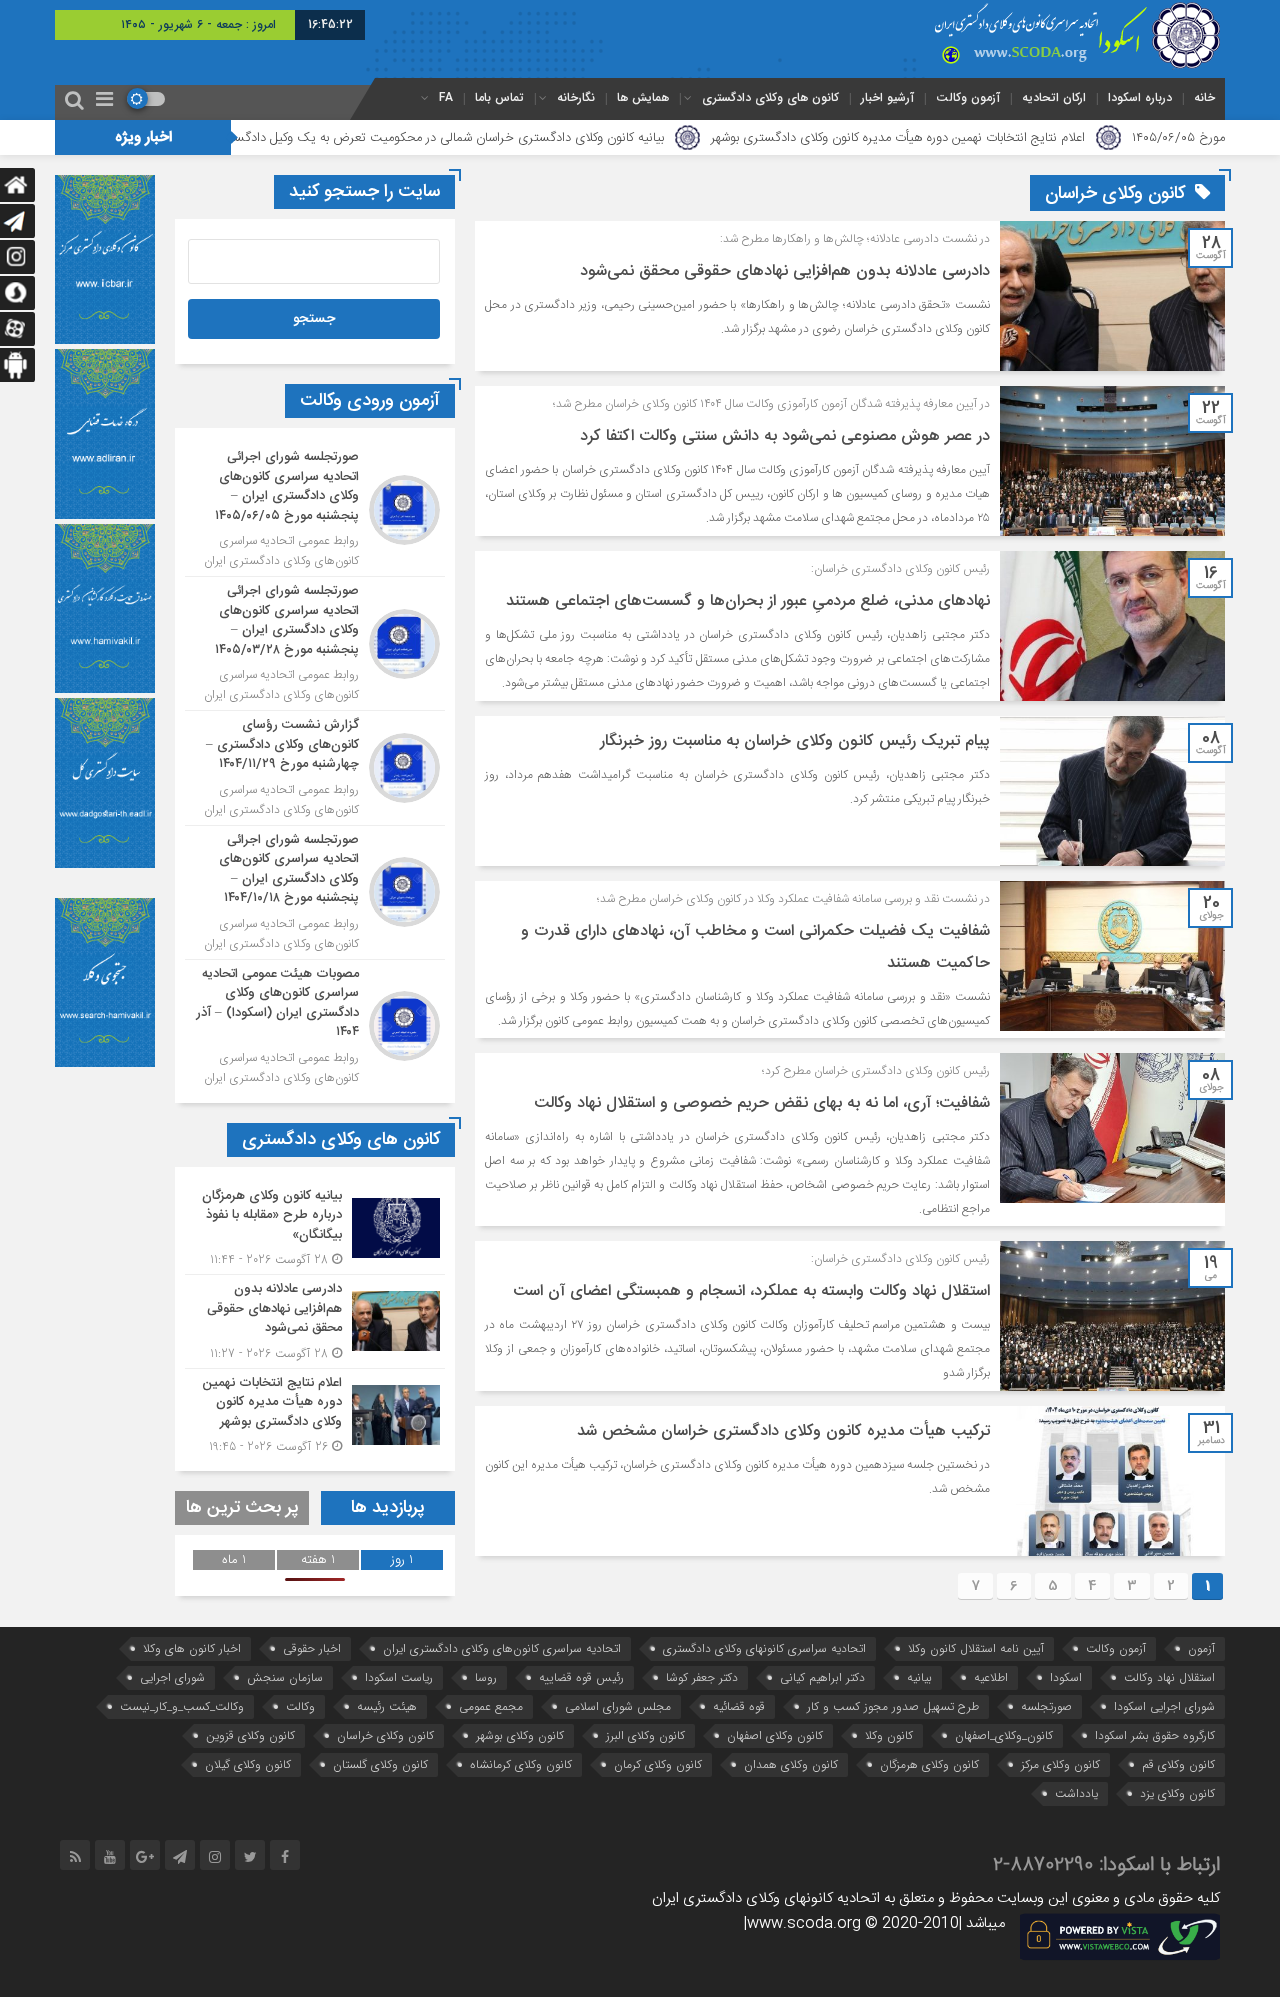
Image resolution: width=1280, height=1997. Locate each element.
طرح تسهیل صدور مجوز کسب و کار (893, 1706)
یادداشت (1076, 1793)
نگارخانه (576, 97)
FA (446, 97)
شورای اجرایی (172, 1677)
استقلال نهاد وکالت (1169, 1677)
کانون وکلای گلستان (380, 1764)
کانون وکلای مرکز (1060, 1764)
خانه (1204, 97)
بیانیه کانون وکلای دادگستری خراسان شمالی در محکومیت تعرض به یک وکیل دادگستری (554, 138)
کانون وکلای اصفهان (775, 1735)
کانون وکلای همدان (791, 1764)
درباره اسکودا (1140, 97)
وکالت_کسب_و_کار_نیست (182, 1706)
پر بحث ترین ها (242, 1508)
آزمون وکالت (968, 97)
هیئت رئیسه (387, 1706)
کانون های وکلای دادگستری (770, 97)
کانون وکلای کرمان (658, 1764)
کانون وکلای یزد (1177, 1793)
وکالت (300, 1706)
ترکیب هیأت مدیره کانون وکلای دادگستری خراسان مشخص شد (783, 1431)
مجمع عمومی (491, 1706)
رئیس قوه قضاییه (581, 1677)
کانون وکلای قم (1178, 1764)
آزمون (1201, 1648)
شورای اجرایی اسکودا (1164, 1706)
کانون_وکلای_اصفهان (1004, 1735)
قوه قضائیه (739, 1706)
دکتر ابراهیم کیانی (822, 1677)
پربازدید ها (388, 1508)
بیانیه (919, 1677)
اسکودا (1066, 1677)
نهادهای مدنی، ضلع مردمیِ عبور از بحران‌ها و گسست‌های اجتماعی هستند (748, 601)
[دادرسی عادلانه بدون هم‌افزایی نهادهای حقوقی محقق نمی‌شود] (315, 1321)
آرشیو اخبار (887, 97)
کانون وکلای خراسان (385, 1735)
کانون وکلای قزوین (250, 1735)
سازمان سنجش (285, 1677)
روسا (486, 1677)
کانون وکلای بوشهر (520, 1735)
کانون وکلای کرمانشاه (521, 1764)
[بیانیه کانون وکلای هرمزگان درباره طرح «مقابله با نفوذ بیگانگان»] (315, 1228)
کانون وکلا (889, 1735)
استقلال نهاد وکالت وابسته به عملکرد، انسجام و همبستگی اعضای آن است (751, 1291)
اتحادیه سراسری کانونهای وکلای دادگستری (764, 1648)
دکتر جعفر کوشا (702, 1677)
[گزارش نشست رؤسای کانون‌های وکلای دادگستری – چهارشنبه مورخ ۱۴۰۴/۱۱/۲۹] (315, 768)
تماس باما (499, 97)
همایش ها (643, 97)
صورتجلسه (1046, 1706)
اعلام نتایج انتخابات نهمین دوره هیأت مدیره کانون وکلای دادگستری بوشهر (1014, 138)
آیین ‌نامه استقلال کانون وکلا (976, 1648)
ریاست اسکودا (399, 1677)
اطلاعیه (991, 1677)
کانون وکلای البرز (645, 1735)
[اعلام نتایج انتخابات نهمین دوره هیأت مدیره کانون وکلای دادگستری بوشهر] (315, 1413)
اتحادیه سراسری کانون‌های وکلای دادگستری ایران (502, 1648)
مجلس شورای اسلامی (618, 1706)
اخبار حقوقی (312, 1648)
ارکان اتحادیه (1054, 97)
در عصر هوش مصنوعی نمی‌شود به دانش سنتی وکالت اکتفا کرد (785, 436)
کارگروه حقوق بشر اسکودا (1155, 1735)
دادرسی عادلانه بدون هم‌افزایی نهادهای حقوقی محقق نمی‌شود (785, 271)
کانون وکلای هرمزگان (929, 1764)
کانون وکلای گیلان (248, 1764)
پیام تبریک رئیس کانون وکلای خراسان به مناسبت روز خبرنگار (795, 741)
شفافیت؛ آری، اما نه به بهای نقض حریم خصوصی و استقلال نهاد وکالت (762, 1103)
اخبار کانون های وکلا (192, 1648)
